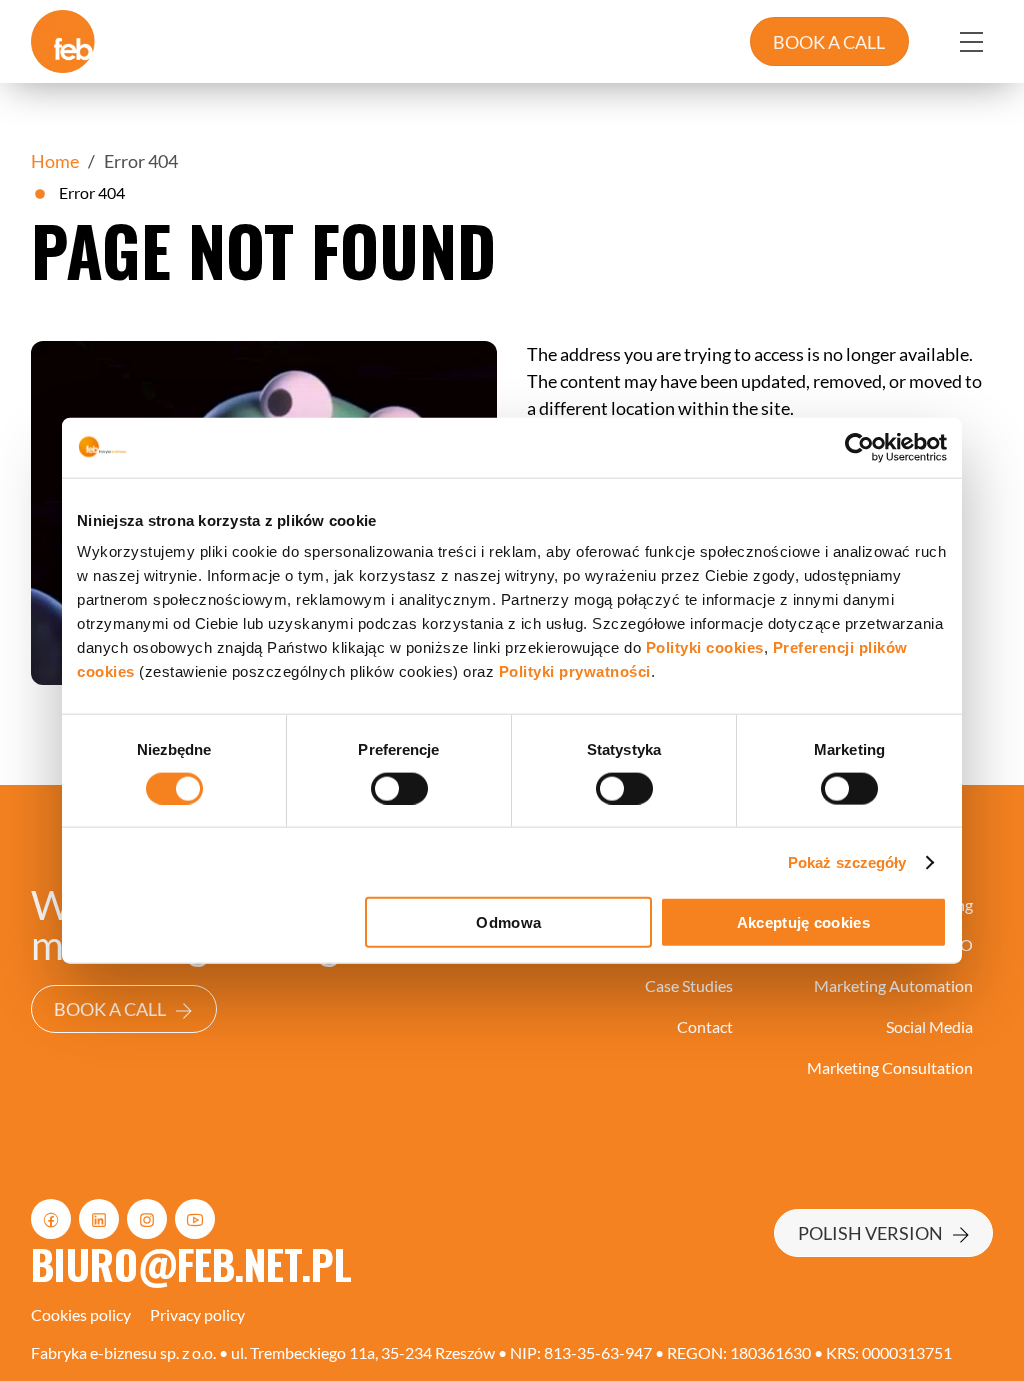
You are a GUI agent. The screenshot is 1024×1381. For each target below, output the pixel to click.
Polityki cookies (705, 647)
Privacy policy (197, 1314)
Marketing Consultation (890, 1067)
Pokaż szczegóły (847, 861)
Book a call (110, 1009)
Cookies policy (81, 1314)
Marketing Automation (893, 985)
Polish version (870, 1233)
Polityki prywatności (575, 671)
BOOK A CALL (829, 42)
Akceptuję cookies (803, 922)
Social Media (929, 1026)
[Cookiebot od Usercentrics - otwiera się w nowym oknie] (859, 447)
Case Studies (689, 985)
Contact (705, 1026)
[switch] (399, 788)
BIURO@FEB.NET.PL (191, 1263)
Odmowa (508, 922)
